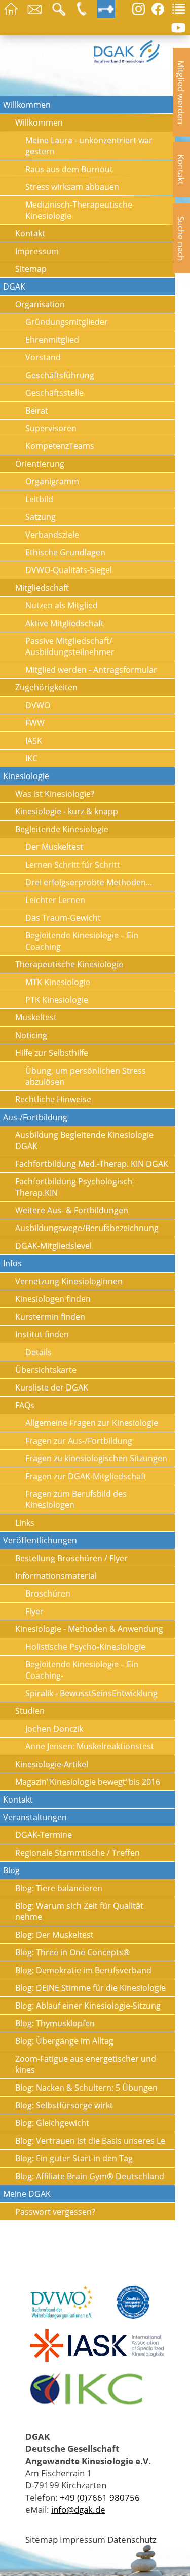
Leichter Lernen (55, 900)
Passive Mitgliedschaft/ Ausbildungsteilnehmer (70, 646)
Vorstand (43, 357)
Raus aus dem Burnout (69, 169)
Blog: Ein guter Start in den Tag (74, 2158)
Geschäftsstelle (54, 393)
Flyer (34, 1611)
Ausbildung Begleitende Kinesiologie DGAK (84, 1140)
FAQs (25, 1405)
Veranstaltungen (35, 1817)
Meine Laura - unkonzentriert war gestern (89, 146)
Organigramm (52, 481)
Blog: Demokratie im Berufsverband (83, 1970)
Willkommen (27, 105)
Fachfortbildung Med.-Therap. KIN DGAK (92, 1164)
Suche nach (181, 238)
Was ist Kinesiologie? (55, 794)
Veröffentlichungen (40, 1540)
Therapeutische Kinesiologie (69, 964)
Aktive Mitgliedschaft (65, 623)
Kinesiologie (26, 776)
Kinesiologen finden (53, 1299)
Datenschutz (132, 2539)
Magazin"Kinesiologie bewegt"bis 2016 (88, 1782)
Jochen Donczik (54, 1729)
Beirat (37, 411)
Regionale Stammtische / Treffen (78, 1853)
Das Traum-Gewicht (63, 918)
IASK (34, 741)
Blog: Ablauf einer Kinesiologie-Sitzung (88, 2006)
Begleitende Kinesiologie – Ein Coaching (82, 941)
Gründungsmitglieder (67, 322)
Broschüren (48, 1593)
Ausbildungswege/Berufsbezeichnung (87, 1228)
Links (25, 1523)
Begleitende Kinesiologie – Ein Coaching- (82, 1670)
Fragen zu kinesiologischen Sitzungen (96, 1458)
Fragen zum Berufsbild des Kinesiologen (76, 1499)
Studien (30, 1711)
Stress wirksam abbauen (72, 187)
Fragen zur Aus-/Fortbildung (79, 1441)
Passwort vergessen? (55, 2212)
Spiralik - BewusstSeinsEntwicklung (91, 1693)
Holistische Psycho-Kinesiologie (85, 1647)
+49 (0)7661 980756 (100, 2497)
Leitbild (39, 499)
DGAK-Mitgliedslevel (53, 1246)
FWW (35, 723)
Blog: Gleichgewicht (52, 2123)
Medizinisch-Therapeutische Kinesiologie (79, 210)
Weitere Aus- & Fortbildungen (72, 1210)
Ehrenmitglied (52, 340)
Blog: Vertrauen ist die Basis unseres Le (90, 2141)
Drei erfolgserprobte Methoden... (89, 882)
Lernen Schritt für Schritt (73, 865)
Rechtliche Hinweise (53, 1099)
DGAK (14, 287)
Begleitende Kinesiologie (62, 829)
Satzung (41, 517)
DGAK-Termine (44, 1835)
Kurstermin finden (50, 1317)
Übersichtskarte (46, 1370)
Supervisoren (51, 428)
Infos (12, 1263)
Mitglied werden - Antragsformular (91, 670)
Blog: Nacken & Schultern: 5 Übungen (86, 2088)
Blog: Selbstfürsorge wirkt (64, 2105)
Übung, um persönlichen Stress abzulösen (86, 1076)
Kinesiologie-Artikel (52, 1764)
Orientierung (40, 464)
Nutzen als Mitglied (62, 605)
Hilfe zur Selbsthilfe (52, 1053)
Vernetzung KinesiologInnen (69, 1281)
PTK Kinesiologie (57, 1000)
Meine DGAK (27, 2194)
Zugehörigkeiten (46, 687)
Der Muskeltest (54, 847)
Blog (11, 1870)
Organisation (40, 304)
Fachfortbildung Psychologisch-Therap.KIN (75, 1187)
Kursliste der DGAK (52, 1387)
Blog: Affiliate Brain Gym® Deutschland (90, 2176)
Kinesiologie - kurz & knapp (67, 811)
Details (39, 1352)
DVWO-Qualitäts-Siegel (69, 570)
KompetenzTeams (60, 446)
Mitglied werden (181, 92)
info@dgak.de (78, 2509)
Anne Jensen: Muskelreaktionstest (90, 1746)
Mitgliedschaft (42, 588)
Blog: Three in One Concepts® (72, 1952)
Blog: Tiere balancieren (59, 1888)
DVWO (38, 705)
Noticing (31, 1035)
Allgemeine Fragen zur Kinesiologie (92, 1423)
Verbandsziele (52, 535)
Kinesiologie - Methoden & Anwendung (89, 1629)
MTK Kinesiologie (58, 982)
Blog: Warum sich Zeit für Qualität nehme (79, 1911)
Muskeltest (36, 1017)
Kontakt (181, 170)
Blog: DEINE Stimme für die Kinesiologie (90, 1988)
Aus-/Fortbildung (35, 1117)
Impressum (37, 251)
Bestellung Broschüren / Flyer (71, 1558)
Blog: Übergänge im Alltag (64, 2041)
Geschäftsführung (60, 375)
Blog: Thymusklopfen (55, 2023)
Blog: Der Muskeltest (54, 1935)
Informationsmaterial (56, 1576)
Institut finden (42, 1334)
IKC (31, 758)
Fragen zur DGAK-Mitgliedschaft (86, 1476)
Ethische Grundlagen (65, 552)
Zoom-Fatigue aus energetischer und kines (86, 2064)
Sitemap (31, 269)
